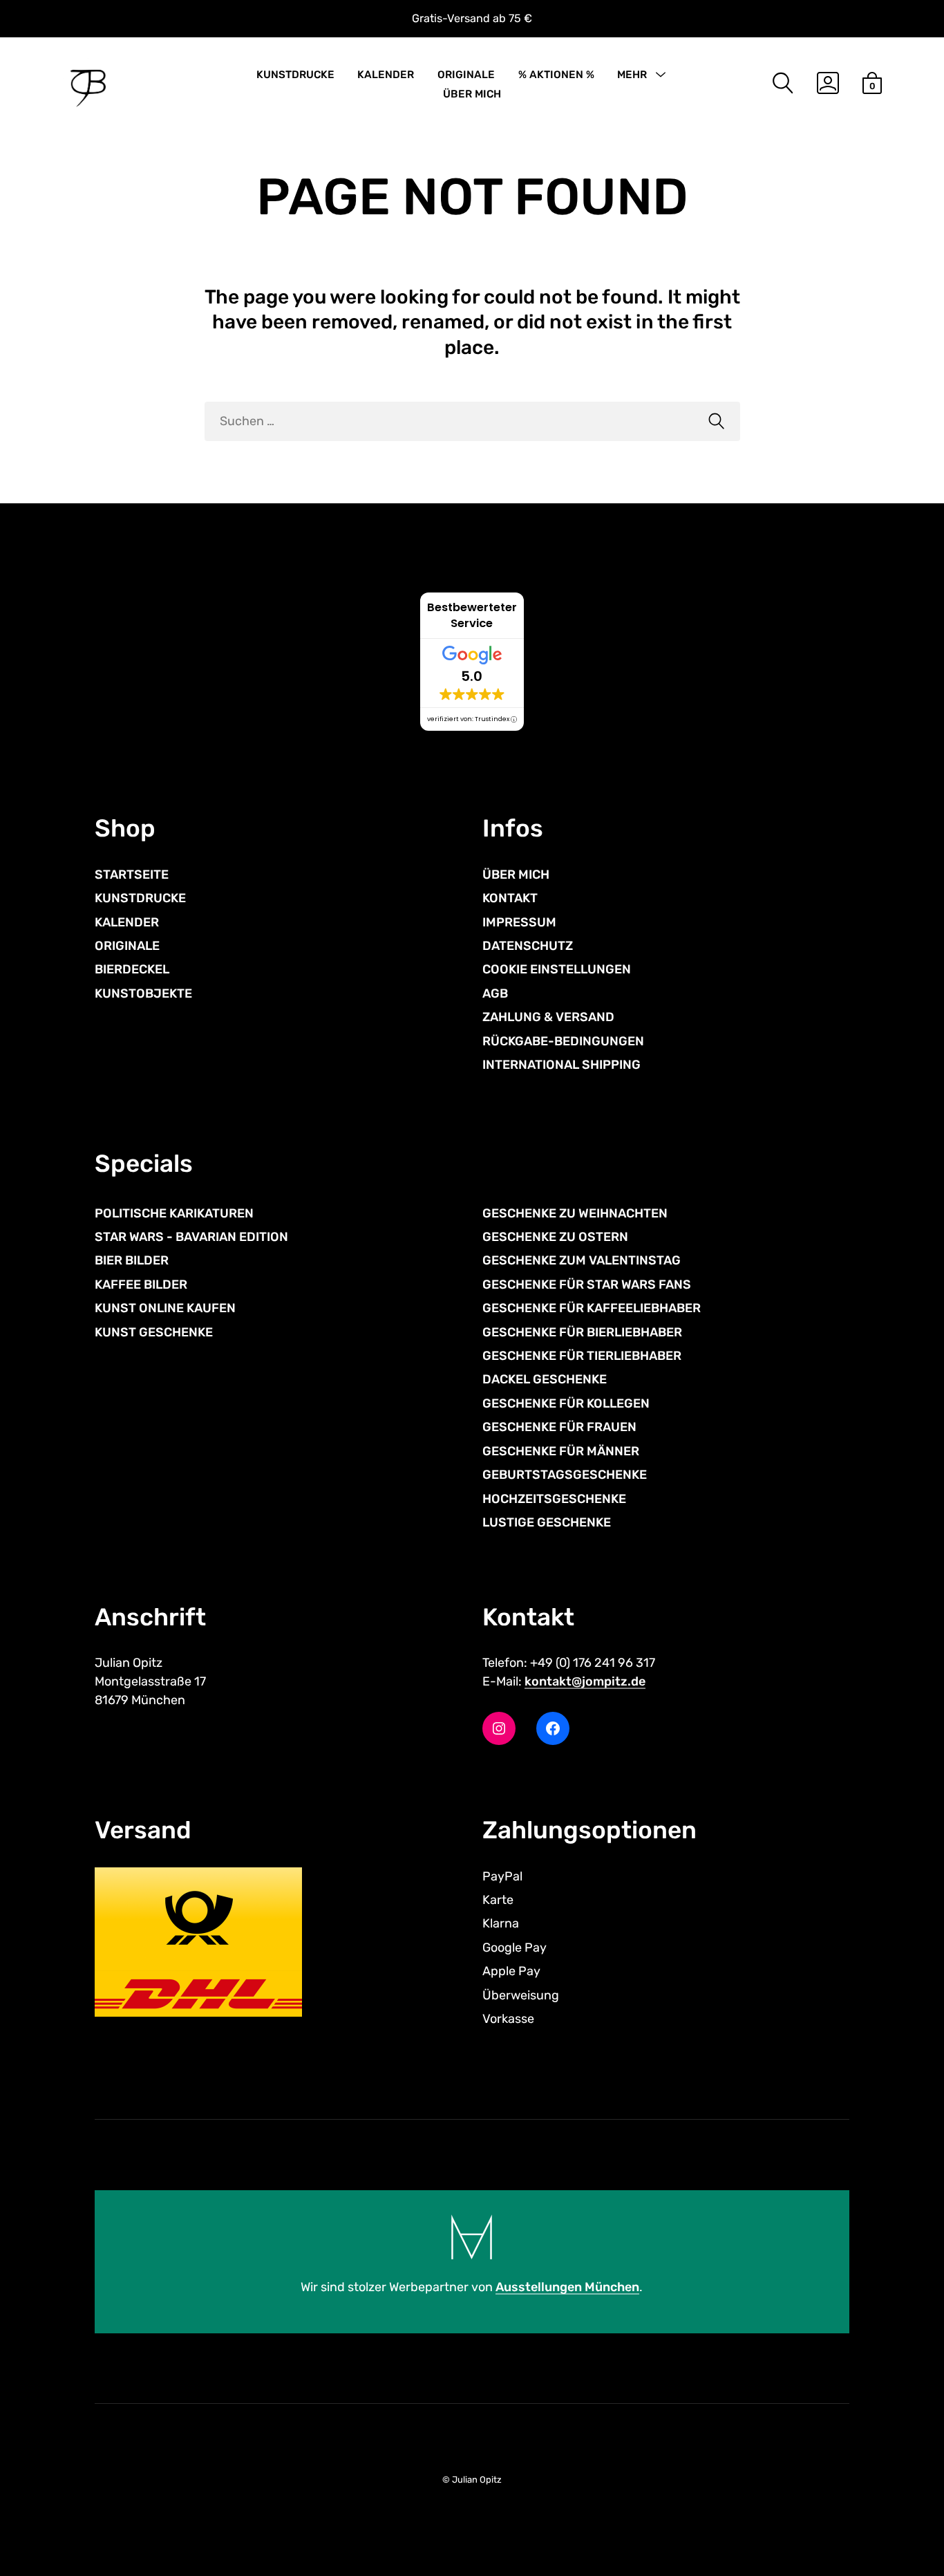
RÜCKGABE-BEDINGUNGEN (563, 1041)
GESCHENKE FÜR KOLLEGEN (566, 1403)
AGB (495, 993)
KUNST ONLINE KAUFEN (165, 1308)
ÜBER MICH (472, 94)
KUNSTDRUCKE (295, 75)
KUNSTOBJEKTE (143, 993)
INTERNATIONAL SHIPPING (561, 1065)
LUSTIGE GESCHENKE (547, 1522)
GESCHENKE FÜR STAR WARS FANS (587, 1285)
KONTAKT (510, 898)
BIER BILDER (132, 1260)
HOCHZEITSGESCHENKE (554, 1499)
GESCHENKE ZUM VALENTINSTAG (582, 1260)
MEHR (632, 75)
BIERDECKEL (132, 969)
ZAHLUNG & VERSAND (548, 1017)
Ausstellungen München (567, 2287)
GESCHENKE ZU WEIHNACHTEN (575, 1213)
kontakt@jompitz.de (585, 1681)
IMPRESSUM (519, 922)
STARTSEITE (132, 875)
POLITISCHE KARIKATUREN (174, 1213)
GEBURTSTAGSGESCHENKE (565, 1475)
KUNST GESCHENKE (154, 1332)
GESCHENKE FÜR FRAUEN (559, 1427)
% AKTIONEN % (556, 75)
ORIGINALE (466, 75)
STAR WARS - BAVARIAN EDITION (191, 1237)
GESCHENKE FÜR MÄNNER (561, 1451)
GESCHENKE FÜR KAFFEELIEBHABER (592, 1308)
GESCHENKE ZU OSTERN (555, 1237)
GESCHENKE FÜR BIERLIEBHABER (582, 1332)
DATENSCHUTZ (528, 946)
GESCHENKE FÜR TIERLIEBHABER (582, 1356)
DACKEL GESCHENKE (545, 1379)
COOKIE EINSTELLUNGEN (557, 969)
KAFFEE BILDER (141, 1285)
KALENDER (386, 75)
